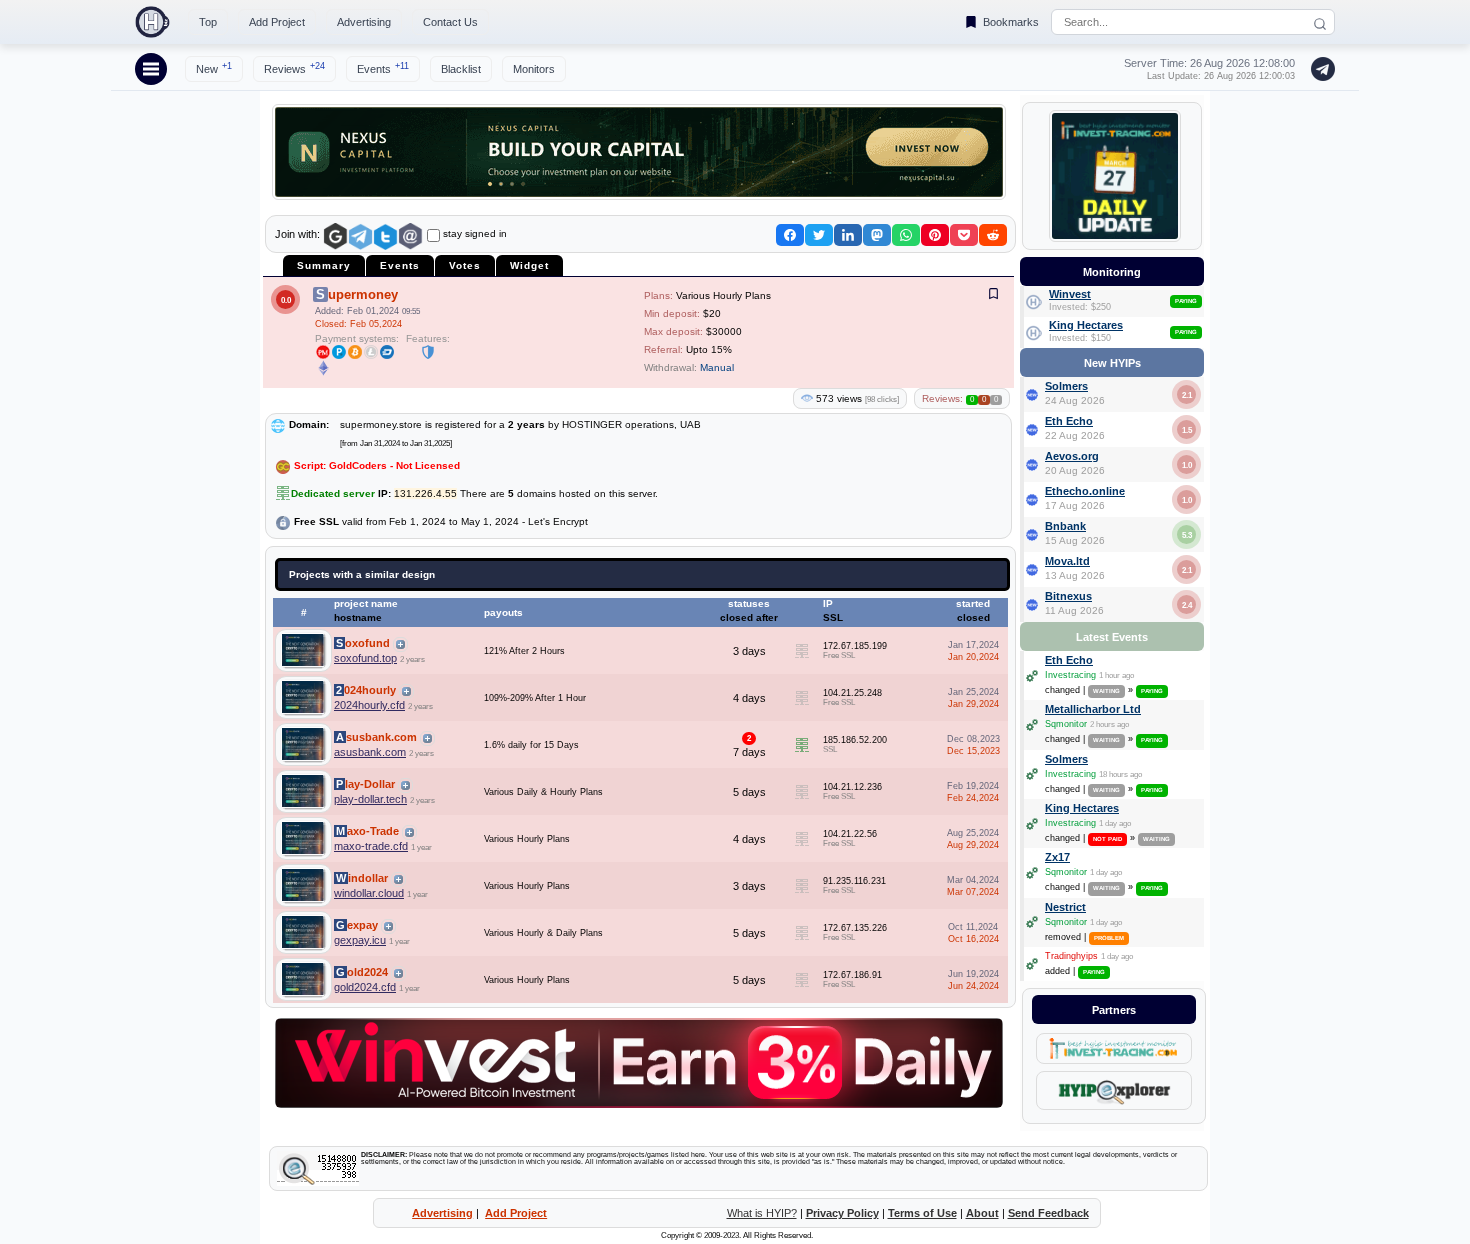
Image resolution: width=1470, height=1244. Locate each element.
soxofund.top (365, 658)
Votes (465, 265)
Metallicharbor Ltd (1093, 709)
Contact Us (450, 22)
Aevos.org (1072, 456)
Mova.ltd (1067, 561)
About (982, 1213)
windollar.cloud (369, 893)
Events (383, 68)
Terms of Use (922, 1213)
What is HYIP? (762, 1213)
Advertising (364, 22)
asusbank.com (370, 752)
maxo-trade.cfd (371, 846)
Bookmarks (1011, 22)
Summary (324, 265)
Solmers (1066, 386)
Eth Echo (1069, 421)
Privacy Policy (842, 1213)
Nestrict (1065, 907)
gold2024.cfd (365, 987)
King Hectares (1086, 325)
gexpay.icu (360, 940)
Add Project (277, 22)
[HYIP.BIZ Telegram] (1319, 69)
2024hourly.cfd (369, 705)
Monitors (534, 69)
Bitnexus (1068, 596)
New (214, 68)
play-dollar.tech (370, 799)
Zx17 (1057, 857)
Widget (529, 265)
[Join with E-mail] (410, 236)
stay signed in (475, 233)
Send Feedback (1048, 1213)
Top (208, 22)
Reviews (294, 68)
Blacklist (461, 69)
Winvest (1070, 294)
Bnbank (1065, 526)
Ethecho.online (1085, 491)
